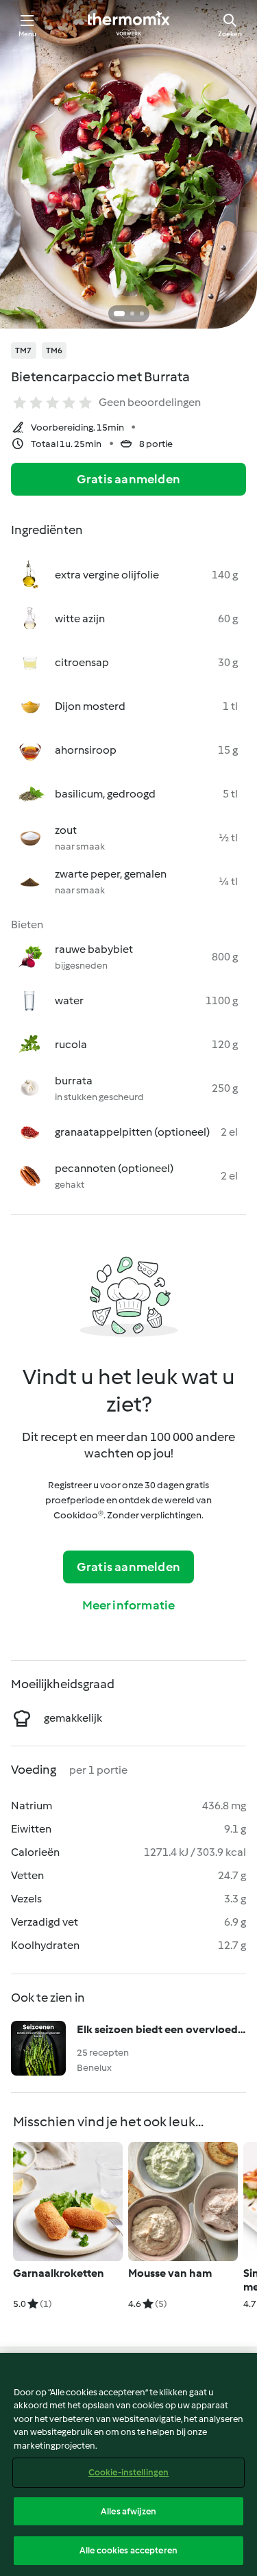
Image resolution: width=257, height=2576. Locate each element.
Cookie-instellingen (128, 2472)
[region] (128, 2464)
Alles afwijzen (128, 2511)
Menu (28, 34)
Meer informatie (129, 1605)
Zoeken (230, 34)
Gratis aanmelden (128, 479)
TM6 (54, 350)
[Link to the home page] (129, 25)
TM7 (24, 350)
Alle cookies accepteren (128, 2550)
